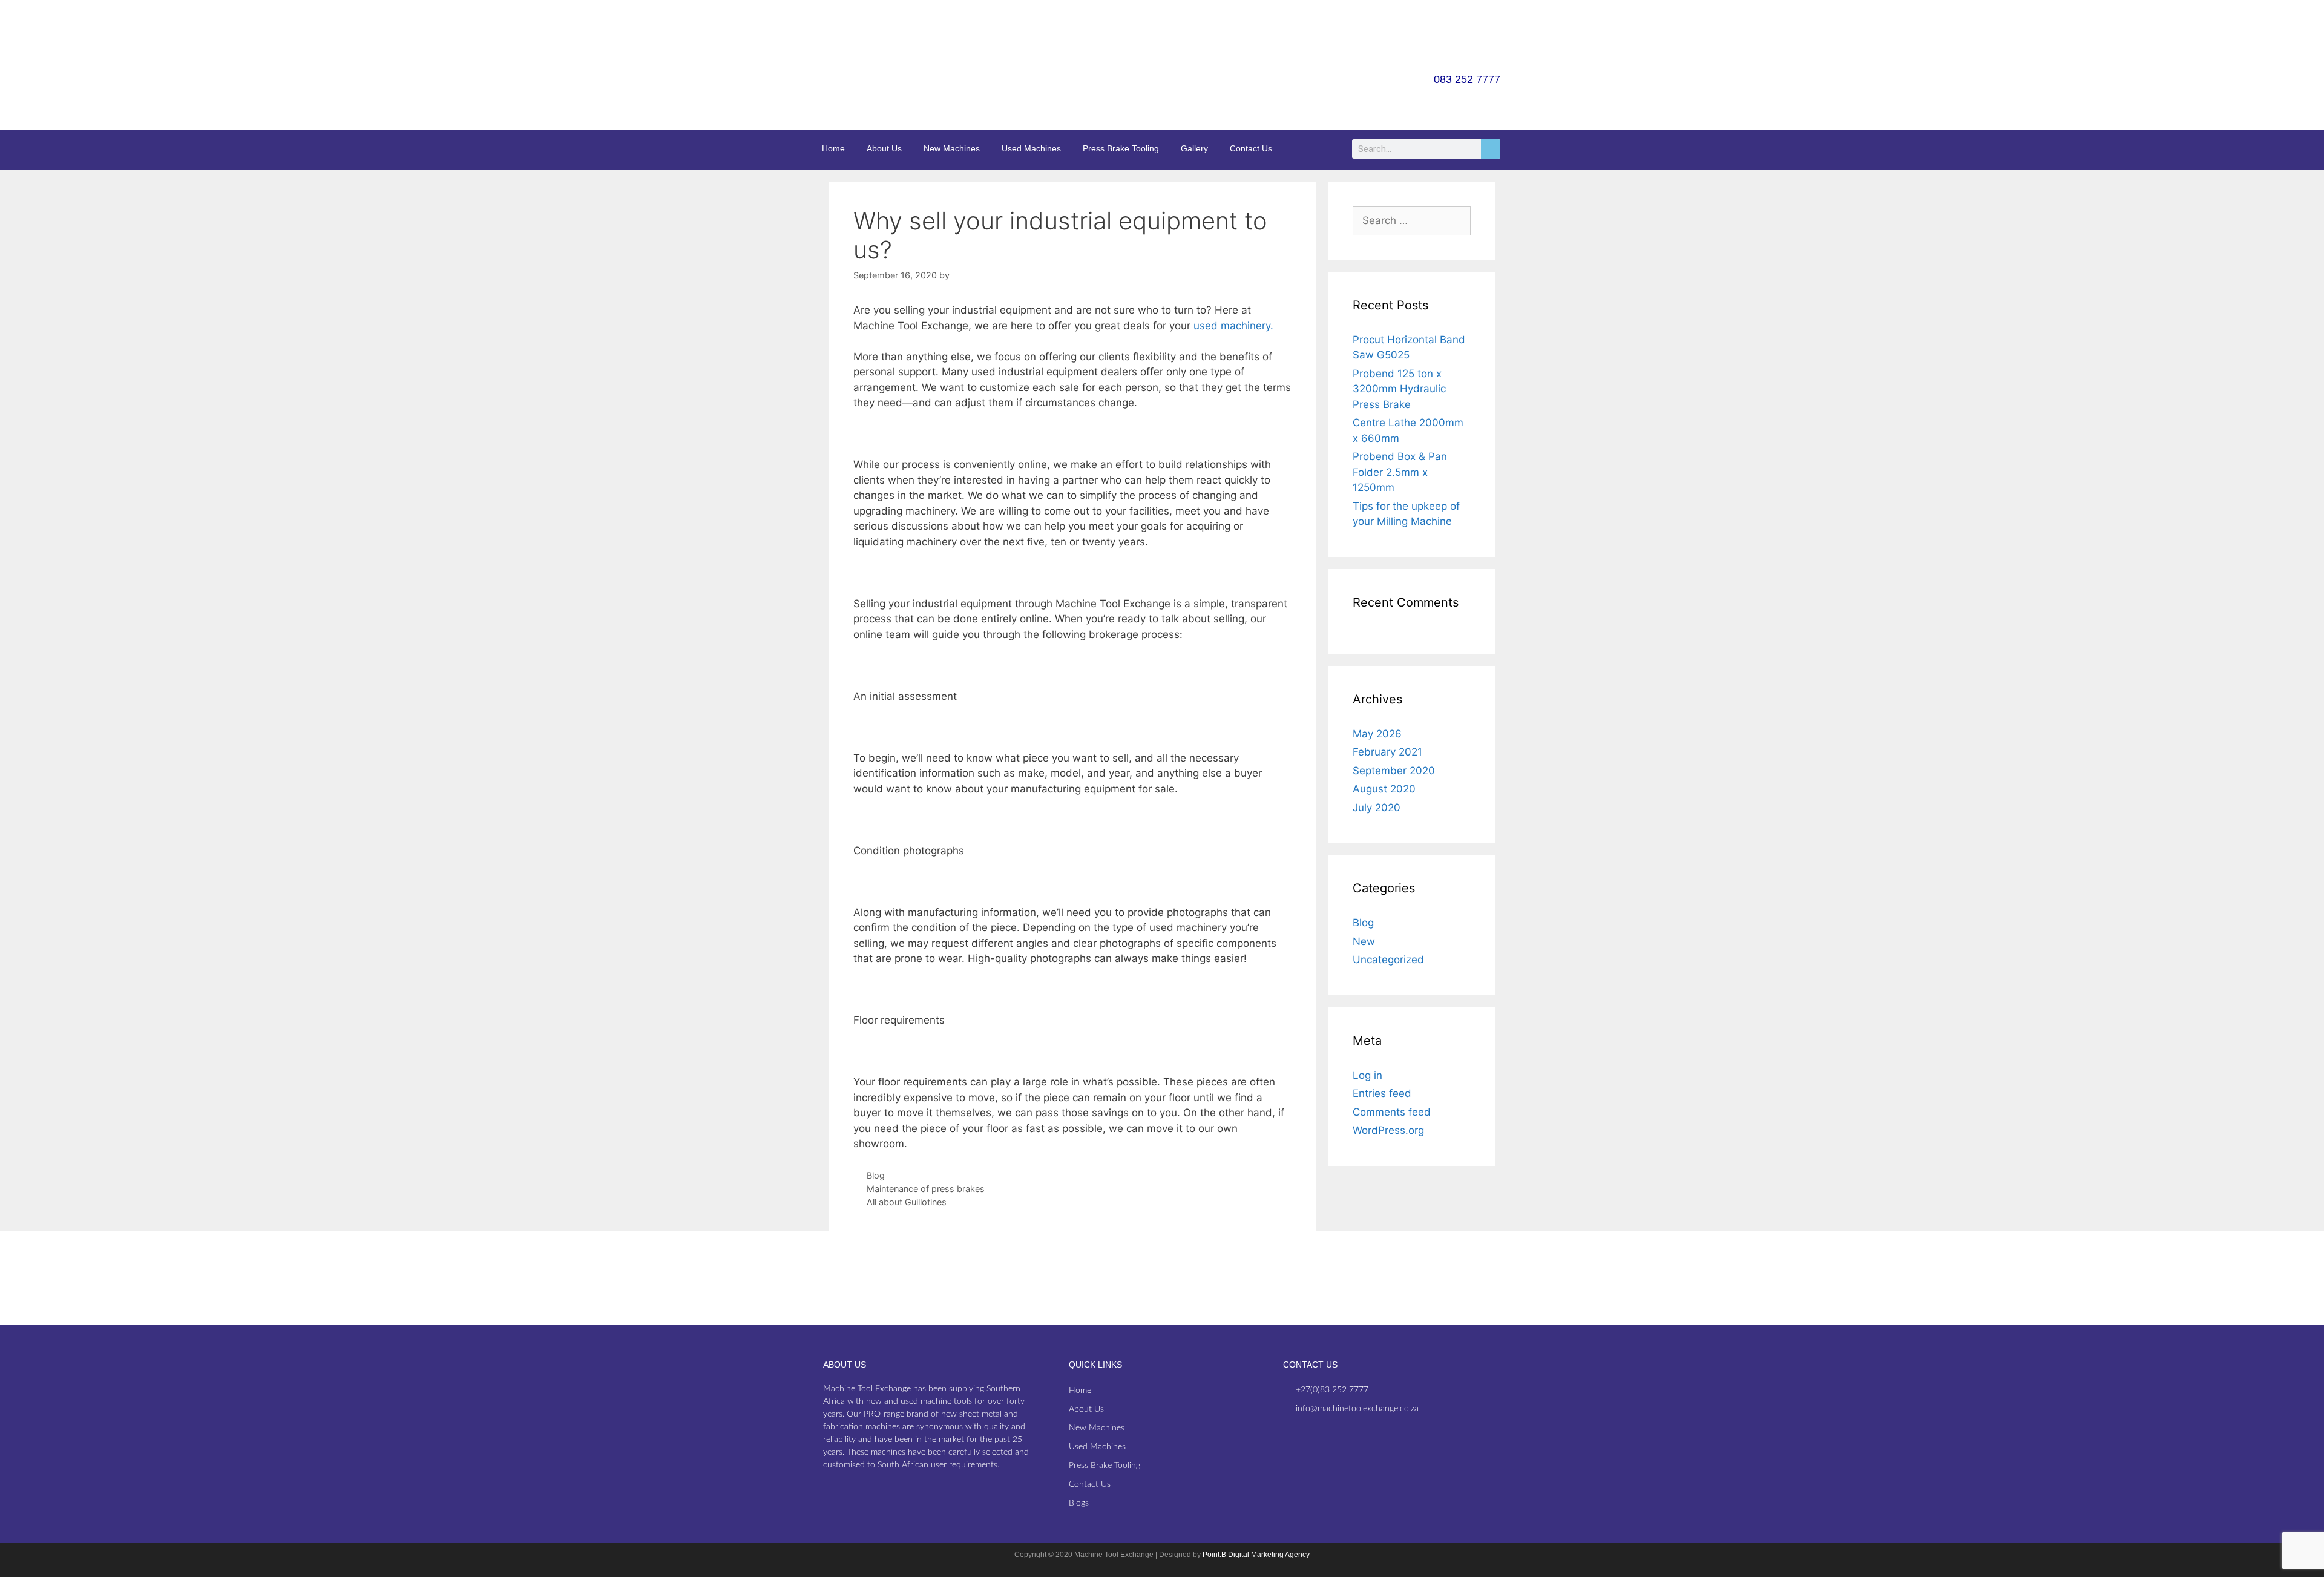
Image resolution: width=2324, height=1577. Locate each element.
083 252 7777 (1467, 79)
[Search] (1491, 149)
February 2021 (1387, 752)
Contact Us (1251, 148)
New (1364, 941)
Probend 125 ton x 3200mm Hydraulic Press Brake (1399, 389)
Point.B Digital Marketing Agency (1256, 1555)
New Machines (952, 148)
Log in (1367, 1075)
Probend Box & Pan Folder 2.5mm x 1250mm (1400, 472)
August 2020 (1384, 789)
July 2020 (1377, 808)
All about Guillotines (907, 1202)
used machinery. (1233, 326)
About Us (884, 148)
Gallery (1194, 148)
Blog (876, 1175)
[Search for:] (1412, 220)
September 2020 (1394, 771)
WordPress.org (1388, 1130)
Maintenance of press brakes (926, 1189)
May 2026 (1377, 734)
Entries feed (1382, 1093)
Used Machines (1031, 148)
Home (833, 148)
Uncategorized (1388, 960)
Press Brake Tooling (1121, 148)
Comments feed (1392, 1112)
